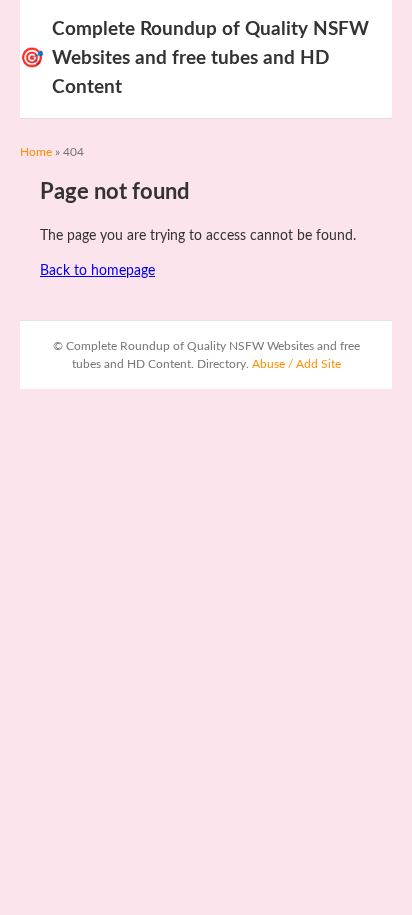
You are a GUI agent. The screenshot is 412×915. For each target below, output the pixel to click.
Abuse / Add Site (296, 364)
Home (36, 152)
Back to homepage (97, 271)
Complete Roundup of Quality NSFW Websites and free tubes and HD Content (194, 58)
